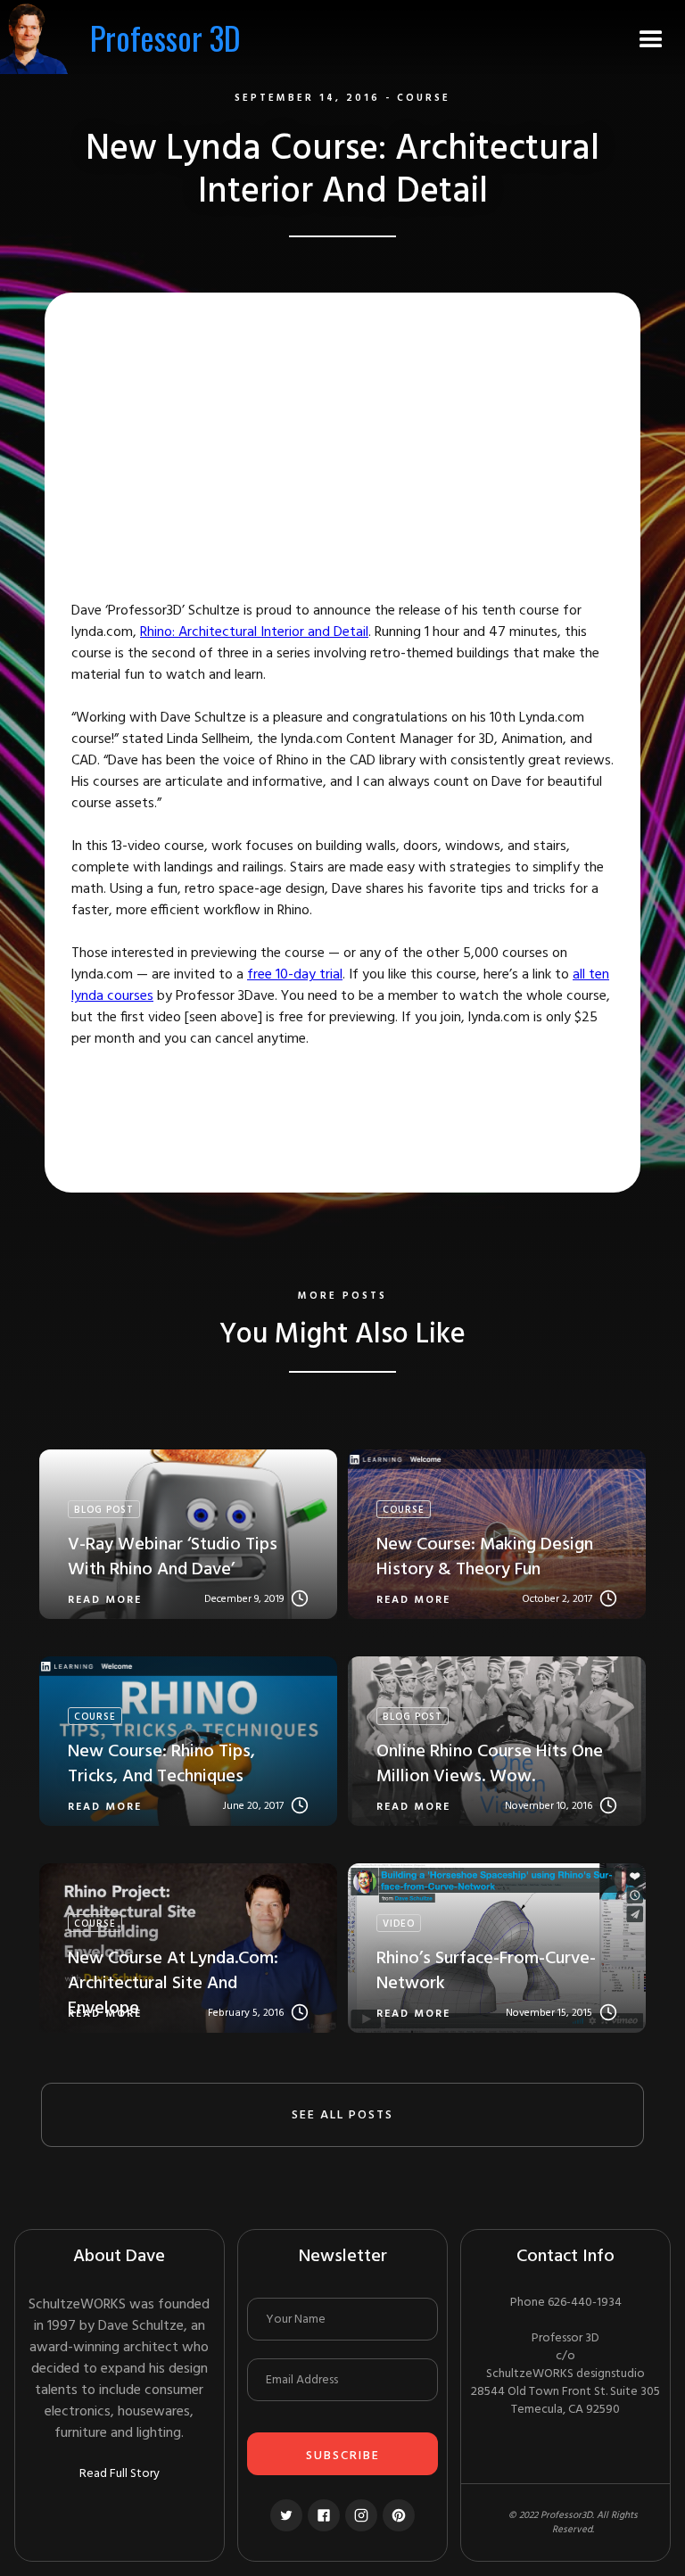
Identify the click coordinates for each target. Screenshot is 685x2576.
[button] (651, 37)
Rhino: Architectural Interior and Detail (254, 632)
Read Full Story (120, 2474)
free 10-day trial (295, 975)
